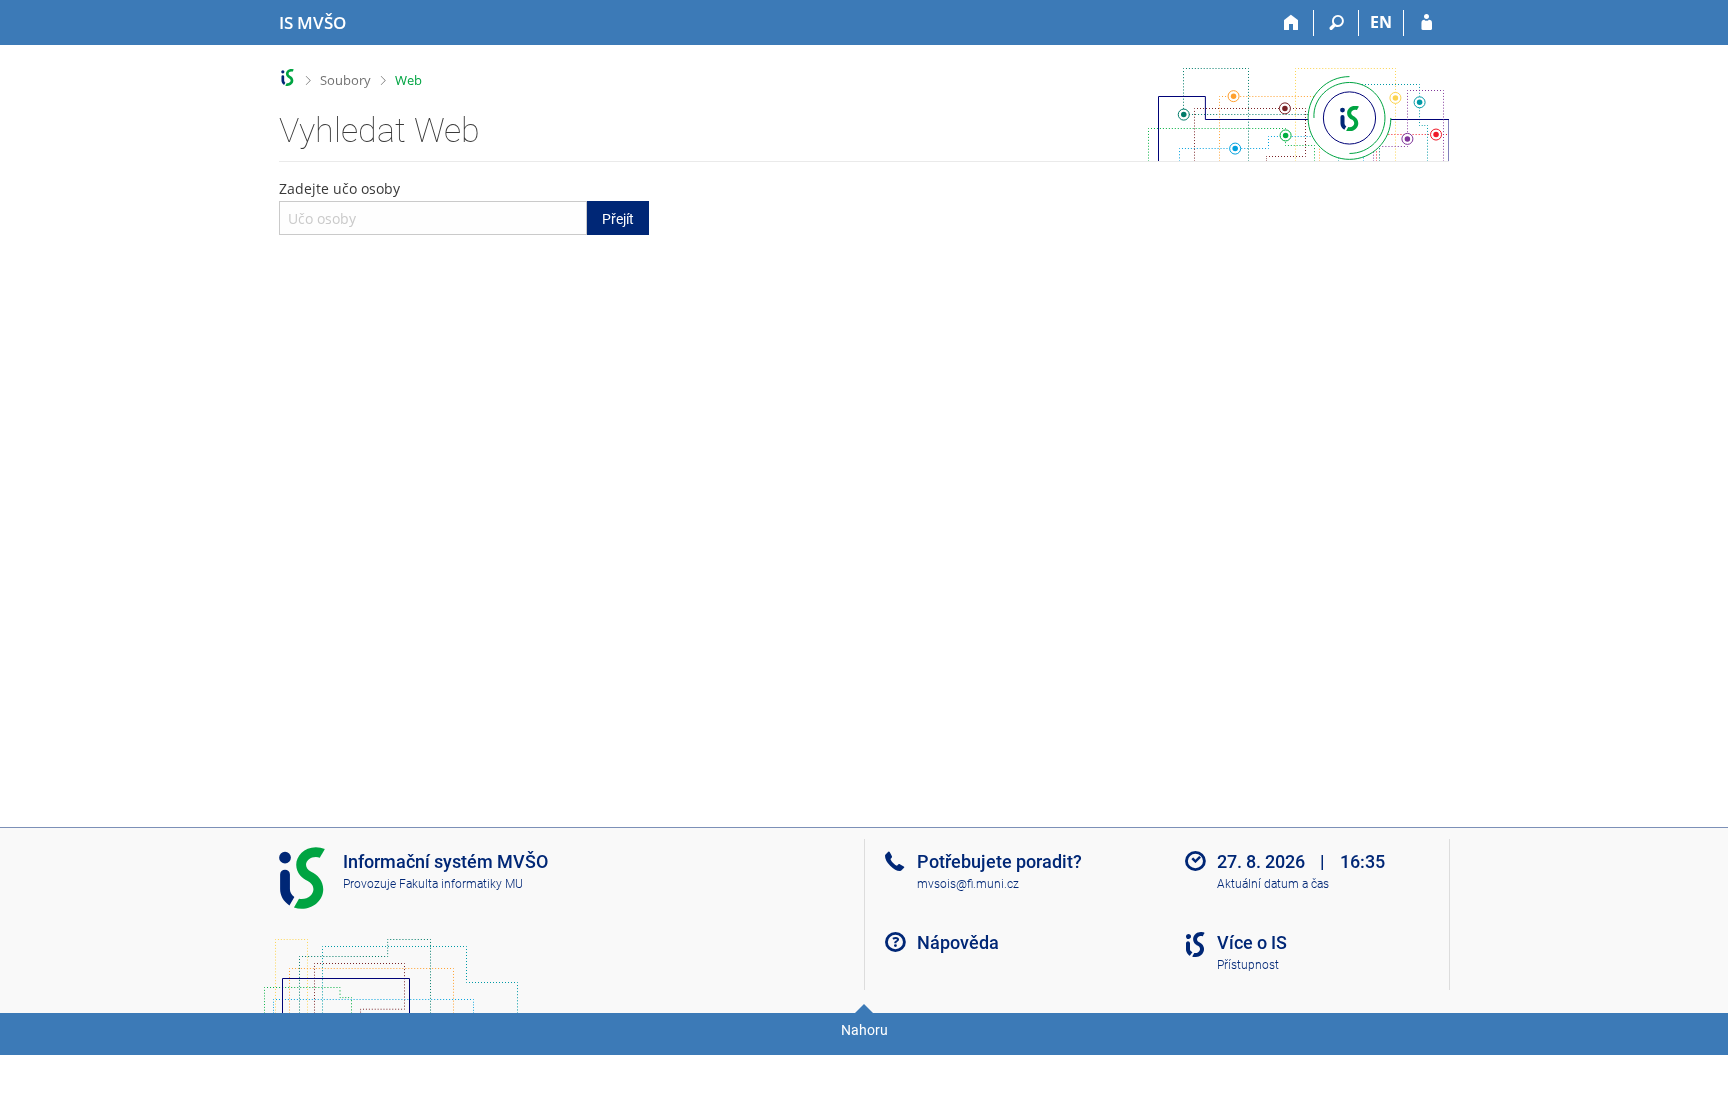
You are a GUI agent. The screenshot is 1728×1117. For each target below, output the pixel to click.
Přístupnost (1248, 965)
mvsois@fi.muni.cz (968, 884)
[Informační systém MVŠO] (287, 77)
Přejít (618, 219)
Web (408, 80)
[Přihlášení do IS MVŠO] (1426, 23)
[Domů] (1291, 23)
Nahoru (864, 1030)
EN (1381, 22)
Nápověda (958, 942)
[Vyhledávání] (1336, 23)
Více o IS (1252, 942)
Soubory (345, 80)
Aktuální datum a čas (1273, 884)
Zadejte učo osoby (456, 203)
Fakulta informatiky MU (461, 884)
